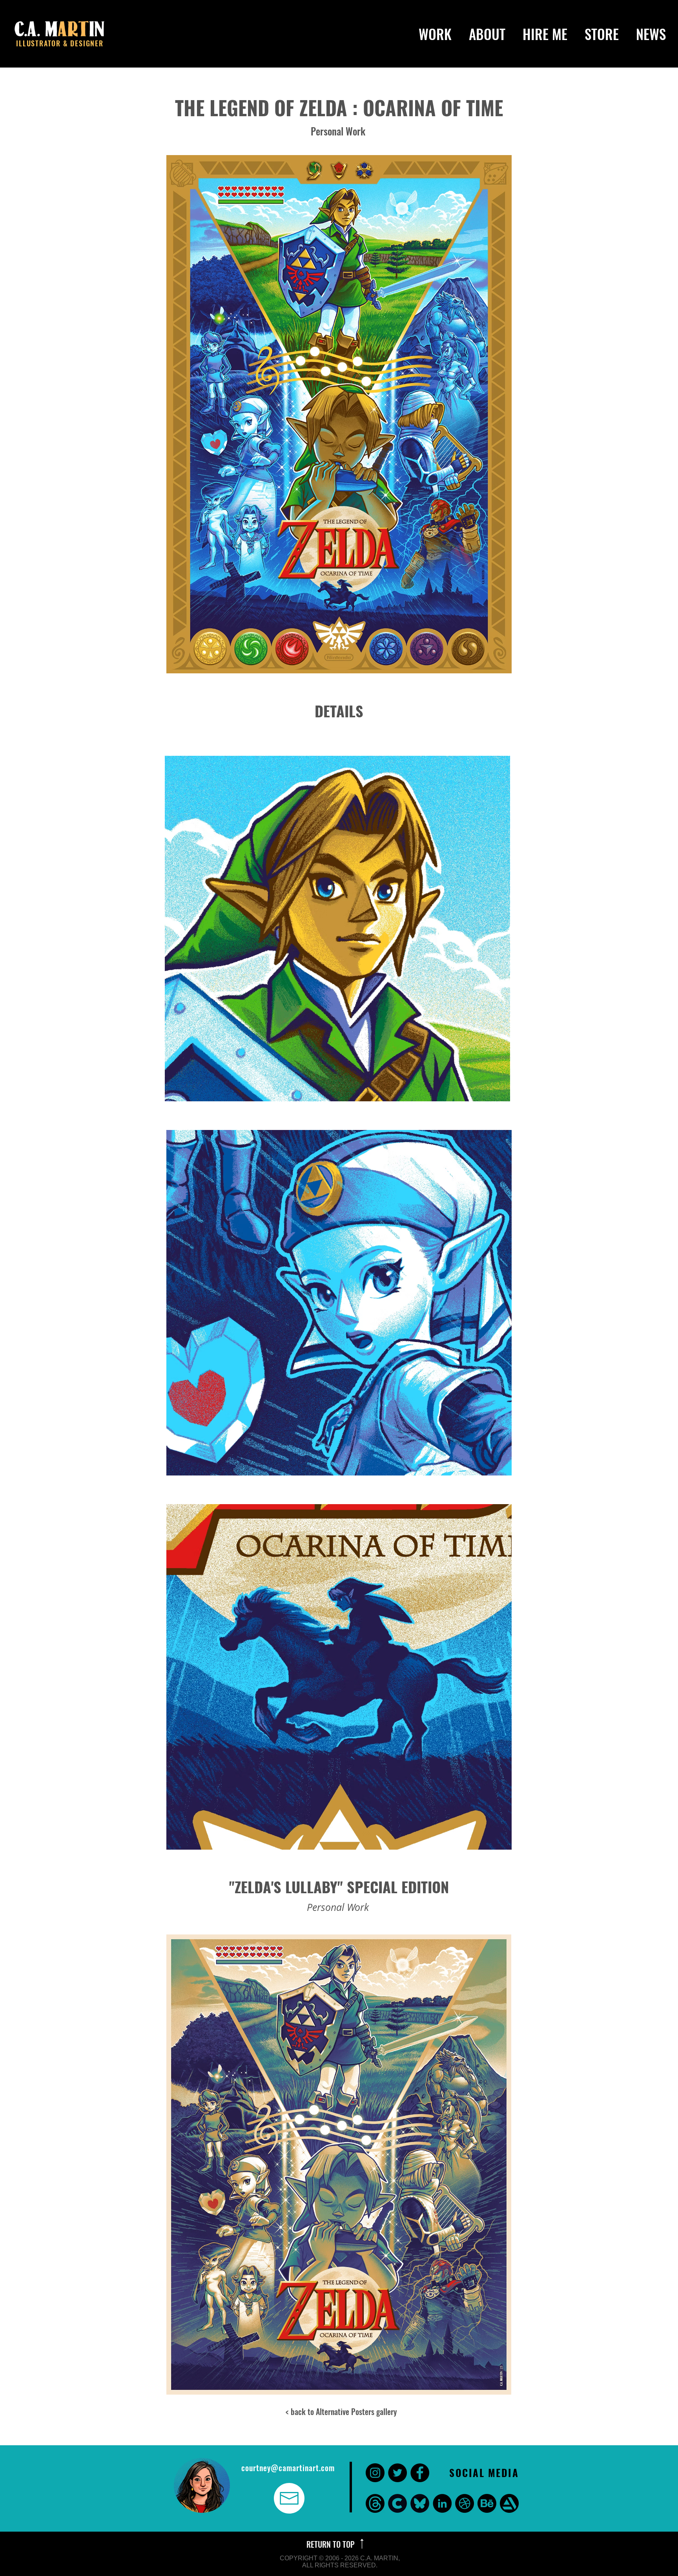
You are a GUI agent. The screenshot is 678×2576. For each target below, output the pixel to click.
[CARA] (397, 2503)
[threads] (375, 2503)
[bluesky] (420, 2503)
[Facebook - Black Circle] (420, 2473)
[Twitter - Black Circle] (397, 2473)
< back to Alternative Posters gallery (341, 2411)
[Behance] (487, 2503)
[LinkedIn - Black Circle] (442, 2503)
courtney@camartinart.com (288, 2468)
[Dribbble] (465, 2503)
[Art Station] (509, 2503)
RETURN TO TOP (332, 2544)
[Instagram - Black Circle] (375, 2473)
